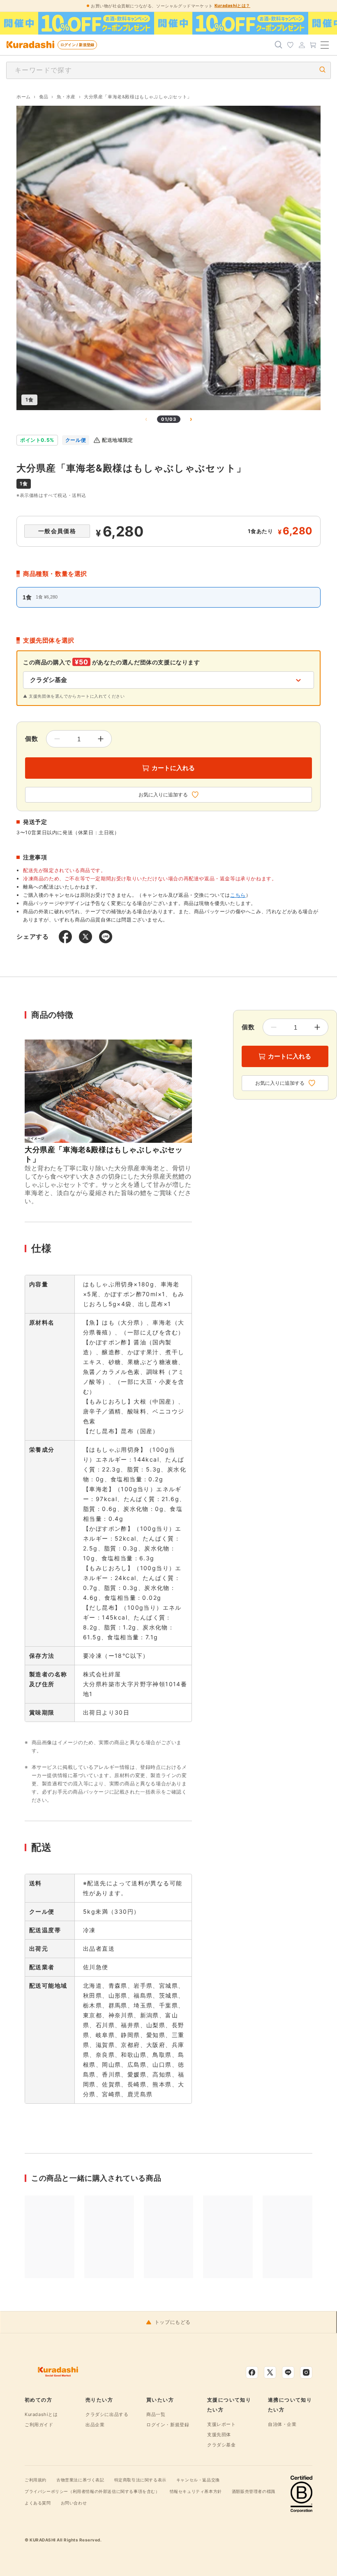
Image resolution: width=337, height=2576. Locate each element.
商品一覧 (156, 2414)
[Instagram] (306, 2372)
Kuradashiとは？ (232, 5)
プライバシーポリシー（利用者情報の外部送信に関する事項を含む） (92, 2491)
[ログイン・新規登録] (302, 45)
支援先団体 (219, 2434)
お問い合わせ (74, 2503)
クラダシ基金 (222, 2445)
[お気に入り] (290, 45)
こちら (238, 895)
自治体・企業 (282, 2424)
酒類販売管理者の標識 (254, 2491)
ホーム (24, 97)
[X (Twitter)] (270, 2372)
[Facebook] (252, 2372)
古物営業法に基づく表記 (80, 2480)
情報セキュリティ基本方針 (196, 2491)
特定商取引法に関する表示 (140, 2480)
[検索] (279, 45)
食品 (44, 97)
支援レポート (222, 2424)
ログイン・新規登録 (168, 2425)
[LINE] (288, 2372)
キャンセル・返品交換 (198, 2480)
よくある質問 (38, 2503)
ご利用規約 (36, 2480)
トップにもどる (173, 2322)
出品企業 (95, 2425)
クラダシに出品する (107, 2414)
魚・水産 (66, 97)
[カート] (313, 45)
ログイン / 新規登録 (77, 45)
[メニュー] (325, 45)
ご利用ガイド (39, 2425)
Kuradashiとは (41, 2414)
